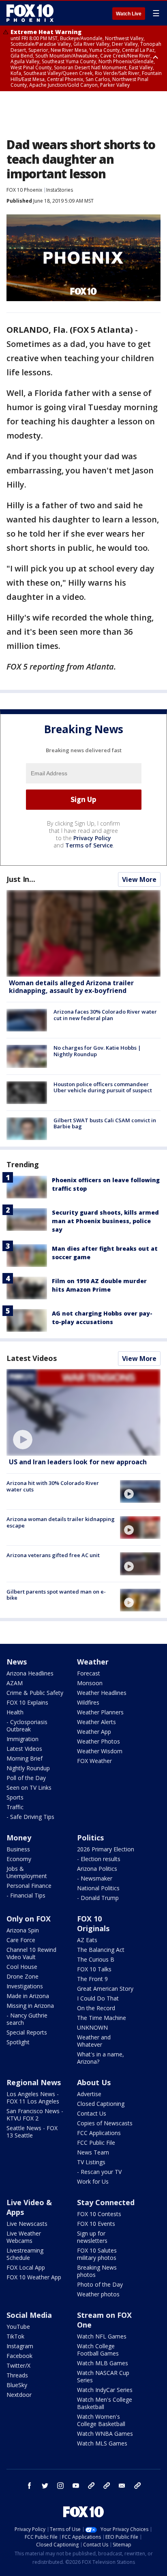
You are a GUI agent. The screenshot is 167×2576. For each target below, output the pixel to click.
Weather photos (98, 2294)
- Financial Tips (26, 1895)
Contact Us (92, 2113)
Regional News (34, 2082)
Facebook (19, 2356)
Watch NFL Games (102, 2336)
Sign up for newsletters (92, 2237)
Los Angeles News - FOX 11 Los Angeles (33, 2098)
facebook (30, 2486)
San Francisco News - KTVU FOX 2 (35, 2115)
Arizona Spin (23, 1930)
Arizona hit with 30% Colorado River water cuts (53, 1486)
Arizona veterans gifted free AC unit (53, 1555)
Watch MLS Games (102, 2443)
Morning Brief (25, 1758)
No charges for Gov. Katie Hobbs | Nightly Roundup (97, 1051)
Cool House (22, 1967)
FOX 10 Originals (93, 1923)
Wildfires (88, 1702)
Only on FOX (29, 1919)
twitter (45, 2486)
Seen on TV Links (29, 1788)
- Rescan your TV (99, 2172)
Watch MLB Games (103, 2363)
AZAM (15, 1683)
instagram (60, 2486)
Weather (93, 1662)
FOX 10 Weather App (34, 2277)
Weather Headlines (102, 1693)
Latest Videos (32, 1358)
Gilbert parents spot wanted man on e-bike (56, 1595)
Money (19, 1838)
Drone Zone (22, 1976)
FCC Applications (99, 2133)
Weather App (94, 1732)
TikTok (15, 2336)
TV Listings (91, 2162)
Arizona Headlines (30, 1673)
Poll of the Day (26, 1778)
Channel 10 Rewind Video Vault (31, 1953)
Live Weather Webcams (24, 2237)
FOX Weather (94, 1761)
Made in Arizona (28, 1996)
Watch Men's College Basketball (105, 2403)
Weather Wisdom (100, 1751)
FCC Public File (96, 2143)
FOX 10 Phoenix (24, 190)
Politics (90, 1838)
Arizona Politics (97, 1869)
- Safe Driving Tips (30, 1817)
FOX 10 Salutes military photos (97, 2254)
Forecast (89, 1673)
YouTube (18, 2327)
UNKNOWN (92, 2027)
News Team (93, 2152)
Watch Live (129, 14)
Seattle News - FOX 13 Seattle (32, 2132)
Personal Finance (29, 1886)
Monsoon (90, 1683)
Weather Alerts (96, 1722)
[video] (83, 1412)
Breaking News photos (97, 2271)
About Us (94, 2082)
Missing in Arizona (30, 2006)
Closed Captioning (101, 2104)
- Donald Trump (98, 1898)
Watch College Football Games (98, 2350)
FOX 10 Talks (94, 1969)
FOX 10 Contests (99, 2214)
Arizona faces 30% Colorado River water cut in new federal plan (105, 1015)
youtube (76, 2486)
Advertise (89, 2094)
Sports (15, 1797)
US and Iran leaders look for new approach (78, 1462)
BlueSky (17, 2385)
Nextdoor (19, 2395)
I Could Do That (98, 1998)
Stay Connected (106, 2202)
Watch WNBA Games (105, 2434)
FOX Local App (26, 2267)
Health (15, 1712)
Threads (17, 2375)
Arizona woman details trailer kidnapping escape (61, 1522)
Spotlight (18, 2042)
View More (139, 879)
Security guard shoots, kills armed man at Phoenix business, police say (105, 1221)
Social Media (29, 2315)
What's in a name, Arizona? (101, 2058)
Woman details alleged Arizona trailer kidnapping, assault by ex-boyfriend (71, 987)
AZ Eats (87, 1940)
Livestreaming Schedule (25, 2254)
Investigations (25, 1986)
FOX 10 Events (96, 2224)
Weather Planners (100, 1712)
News (17, 1662)
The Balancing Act (101, 1950)
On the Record (96, 2008)
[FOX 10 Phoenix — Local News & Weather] (30, 13)
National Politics (98, 1888)
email (122, 2486)
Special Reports (27, 2032)
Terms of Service (89, 845)
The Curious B (96, 1959)
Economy (19, 1859)
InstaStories (60, 190)
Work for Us (93, 2181)
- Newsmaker (95, 1878)
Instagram (20, 2346)
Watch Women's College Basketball (101, 2420)
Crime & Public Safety (35, 1693)
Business (18, 1849)
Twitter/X (18, 2365)
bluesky (107, 2486)
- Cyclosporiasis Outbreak (27, 1726)
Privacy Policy (92, 838)
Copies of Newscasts (105, 2123)
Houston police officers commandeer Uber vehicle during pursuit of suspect (103, 1087)
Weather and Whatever (94, 2041)
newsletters (137, 2486)
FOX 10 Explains (27, 1702)
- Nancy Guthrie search (27, 2019)
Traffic (15, 1807)
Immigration (22, 1739)
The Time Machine (102, 2018)
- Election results (99, 1859)
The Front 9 (92, 1979)
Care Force (21, 1940)
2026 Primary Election (106, 1849)
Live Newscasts (27, 2224)
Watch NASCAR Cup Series (103, 2376)
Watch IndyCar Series (105, 2390)
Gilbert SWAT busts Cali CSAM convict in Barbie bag (105, 1123)
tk (91, 2486)
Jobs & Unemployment (27, 1872)
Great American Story (105, 1989)
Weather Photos (98, 1741)
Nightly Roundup (28, 1768)
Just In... (21, 879)
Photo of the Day (100, 2284)
